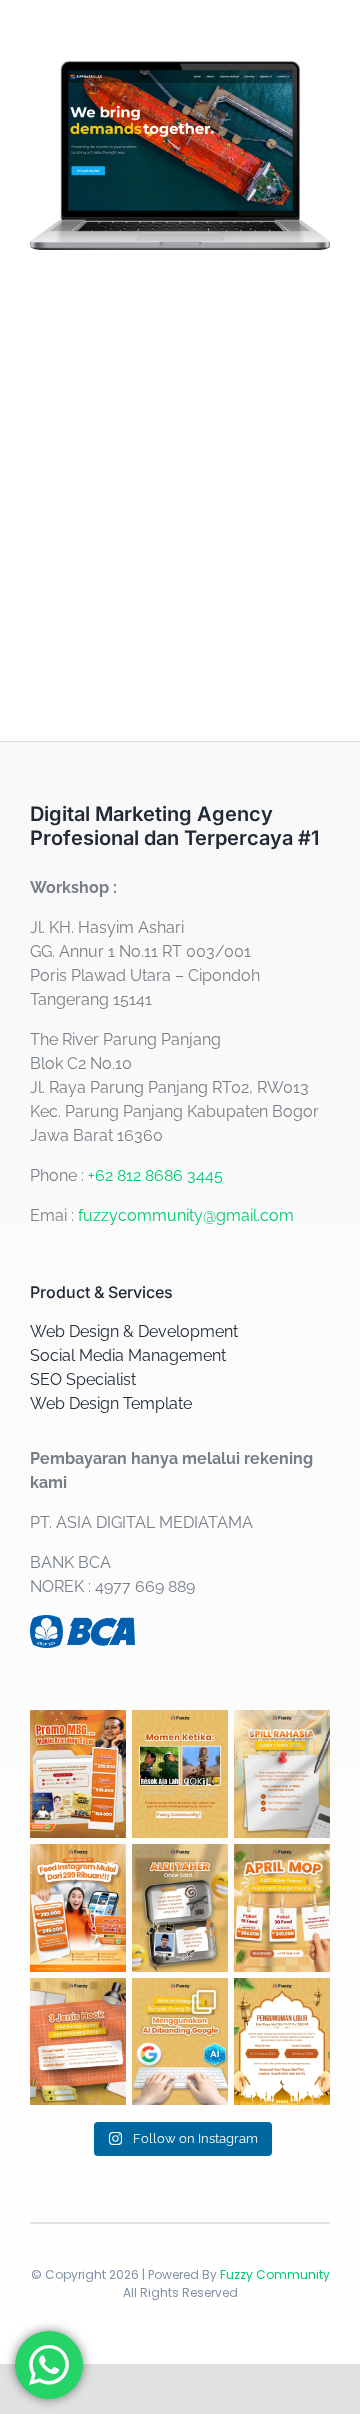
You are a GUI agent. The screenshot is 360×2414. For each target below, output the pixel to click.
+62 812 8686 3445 (155, 1175)
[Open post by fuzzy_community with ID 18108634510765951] (282, 2042)
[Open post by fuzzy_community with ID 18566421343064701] (282, 1774)
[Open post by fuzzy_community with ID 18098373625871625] (78, 1908)
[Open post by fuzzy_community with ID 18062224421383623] (78, 2042)
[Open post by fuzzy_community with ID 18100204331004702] (180, 1908)
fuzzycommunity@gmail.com (186, 1215)
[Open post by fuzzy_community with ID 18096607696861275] (282, 1908)
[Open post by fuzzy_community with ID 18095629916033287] (180, 2042)
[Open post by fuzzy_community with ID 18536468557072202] (78, 1774)
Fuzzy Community (275, 2274)
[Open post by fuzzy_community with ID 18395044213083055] (180, 1774)
